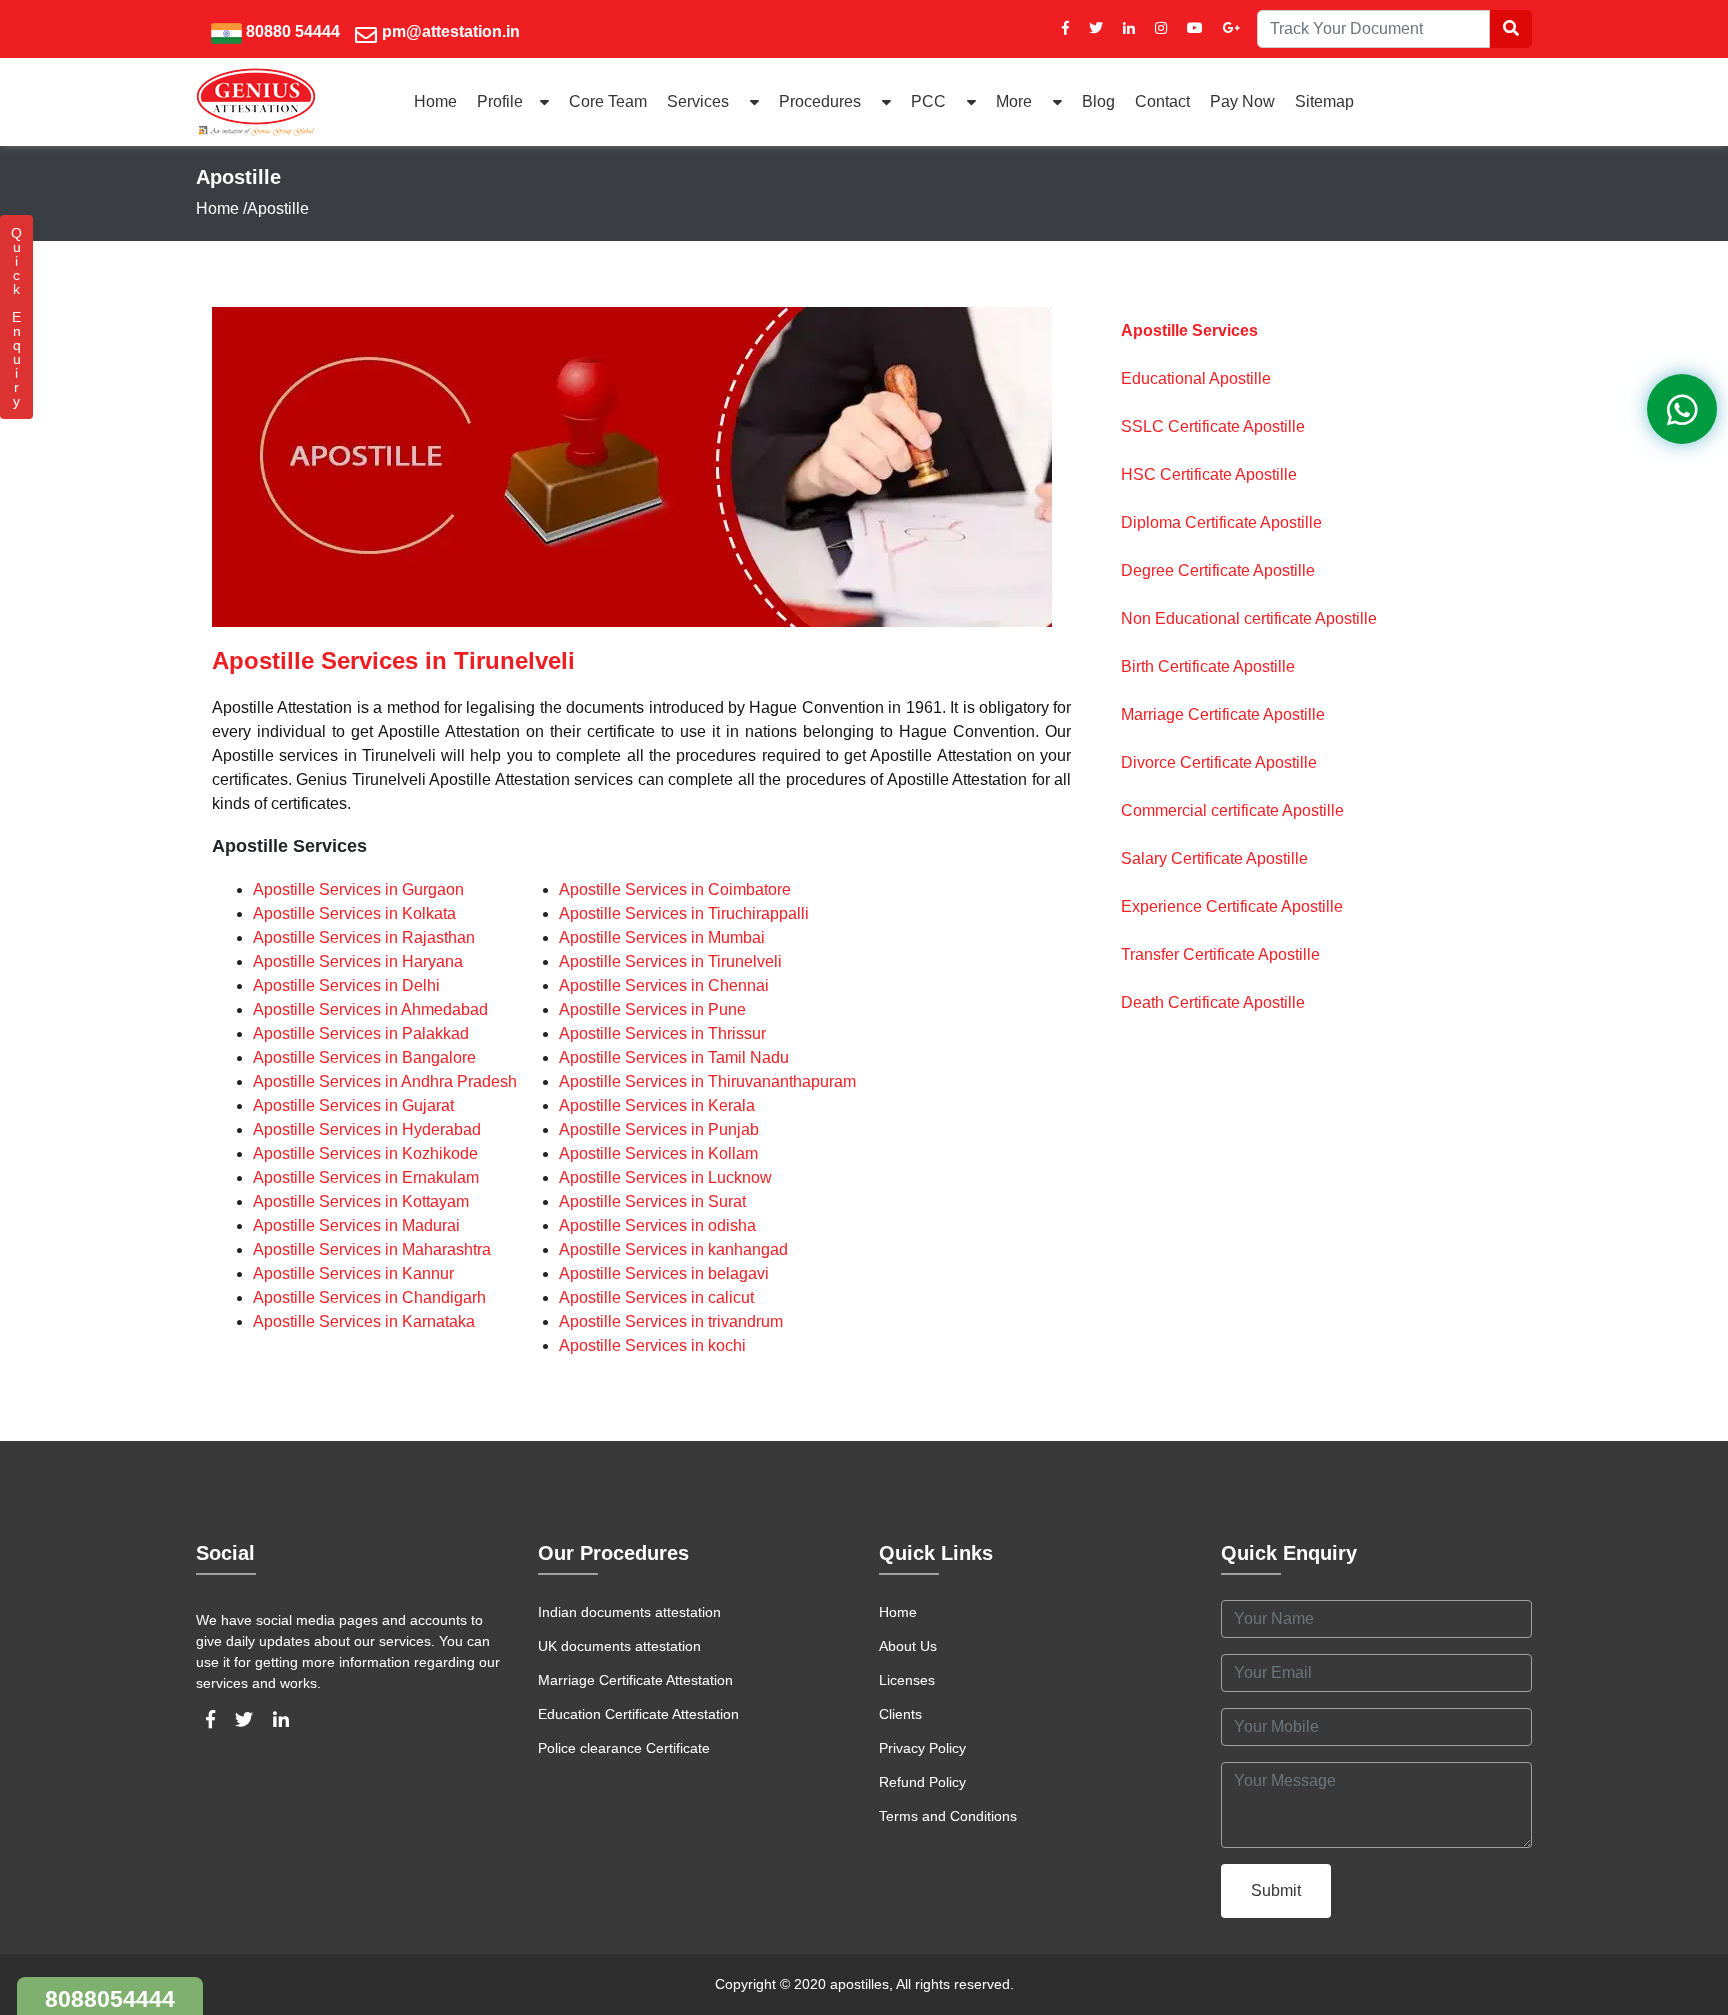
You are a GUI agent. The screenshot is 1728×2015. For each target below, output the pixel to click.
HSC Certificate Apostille (1209, 474)
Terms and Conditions (948, 1816)
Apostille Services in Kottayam (361, 1201)
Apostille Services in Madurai (356, 1225)
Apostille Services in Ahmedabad (370, 1009)
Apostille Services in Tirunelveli (670, 961)
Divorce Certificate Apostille (1219, 762)
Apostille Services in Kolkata (354, 913)
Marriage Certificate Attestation (635, 1680)
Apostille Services (1189, 330)
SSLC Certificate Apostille (1213, 426)
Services (700, 101)
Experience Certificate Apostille (1232, 906)
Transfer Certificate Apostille (1220, 954)
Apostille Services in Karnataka (364, 1321)
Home (435, 101)
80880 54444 (293, 31)
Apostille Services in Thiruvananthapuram (707, 1081)
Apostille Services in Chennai (664, 985)
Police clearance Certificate (624, 1748)
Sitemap (1324, 101)
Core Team (608, 101)
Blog (1098, 101)
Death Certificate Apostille (1213, 1002)
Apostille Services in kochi (652, 1345)
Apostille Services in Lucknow (665, 1177)
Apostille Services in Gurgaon (358, 889)
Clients (900, 1714)
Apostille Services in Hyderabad (367, 1129)
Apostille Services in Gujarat (353, 1105)
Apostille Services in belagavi (664, 1273)
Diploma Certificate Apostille (1221, 522)
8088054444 (110, 1999)
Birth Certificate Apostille (1208, 666)
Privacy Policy (922, 1748)
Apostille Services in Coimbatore (675, 889)
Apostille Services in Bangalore (364, 1057)
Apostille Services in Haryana (358, 961)
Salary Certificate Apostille (1214, 858)
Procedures (822, 101)
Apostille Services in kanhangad (673, 1249)
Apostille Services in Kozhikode (365, 1153)
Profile (500, 101)
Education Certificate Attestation (638, 1714)
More (1016, 101)
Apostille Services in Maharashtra (372, 1249)
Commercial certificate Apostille (1232, 810)
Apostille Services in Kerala (657, 1105)
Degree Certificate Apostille (1218, 570)
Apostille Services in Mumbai (662, 937)
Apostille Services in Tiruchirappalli (684, 913)
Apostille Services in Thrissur (662, 1033)
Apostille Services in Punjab (659, 1129)
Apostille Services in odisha (657, 1225)
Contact (1162, 101)
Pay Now (1242, 101)
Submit (1276, 1890)
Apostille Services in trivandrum (671, 1321)
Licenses (907, 1680)
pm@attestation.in (451, 31)
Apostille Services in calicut (656, 1297)
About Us (908, 1646)
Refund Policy (922, 1782)
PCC (930, 101)
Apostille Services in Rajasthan (364, 937)
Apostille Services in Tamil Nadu (674, 1057)
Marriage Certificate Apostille (1223, 714)
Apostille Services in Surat (652, 1201)
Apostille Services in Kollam (658, 1153)
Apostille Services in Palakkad (361, 1033)
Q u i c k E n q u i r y (16, 317)
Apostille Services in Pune (652, 1009)
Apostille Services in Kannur (353, 1273)
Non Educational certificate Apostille (1249, 618)
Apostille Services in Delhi (346, 985)
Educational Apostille (1196, 378)
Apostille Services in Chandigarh (369, 1297)
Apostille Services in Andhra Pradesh (385, 1081)
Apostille (278, 208)
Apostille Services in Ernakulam (366, 1177)
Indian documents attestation (629, 1612)
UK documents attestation (619, 1646)
